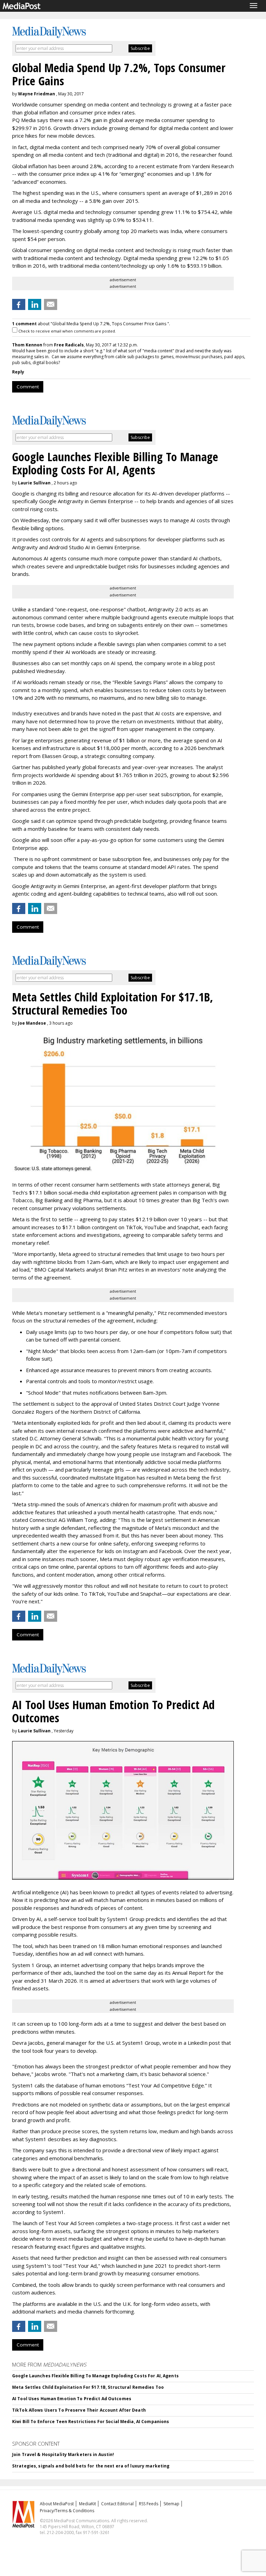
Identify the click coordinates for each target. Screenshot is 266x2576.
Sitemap (171, 2504)
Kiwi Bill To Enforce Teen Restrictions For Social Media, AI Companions (91, 2422)
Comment (28, 387)
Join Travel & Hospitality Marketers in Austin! (63, 2454)
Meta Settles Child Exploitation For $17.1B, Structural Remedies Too (88, 2387)
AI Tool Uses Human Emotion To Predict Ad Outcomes (72, 2399)
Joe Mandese (32, 1023)
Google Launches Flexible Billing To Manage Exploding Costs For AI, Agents (95, 2376)
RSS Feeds (149, 2504)
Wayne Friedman (37, 94)
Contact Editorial (117, 2504)
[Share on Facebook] (19, 304)
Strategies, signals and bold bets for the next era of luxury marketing (91, 2466)
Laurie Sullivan (34, 483)
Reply (18, 372)
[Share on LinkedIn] (35, 304)
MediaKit (87, 2504)
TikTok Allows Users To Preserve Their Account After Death (79, 2410)
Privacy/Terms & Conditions (67, 2511)
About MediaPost (57, 2504)
